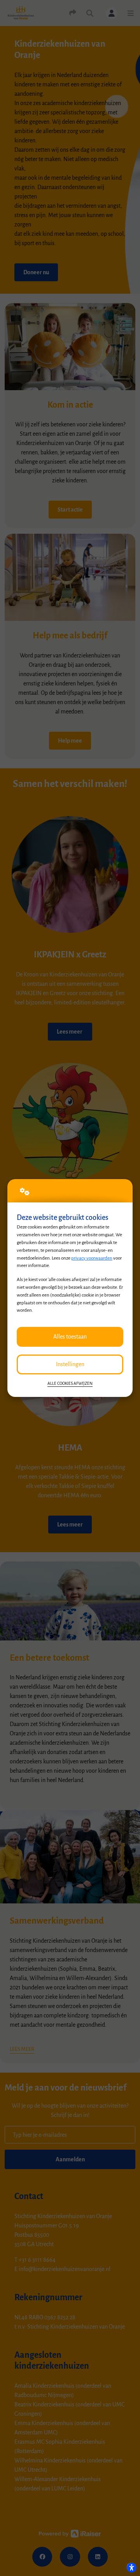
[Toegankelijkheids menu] (131, 2567)
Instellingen (70, 1364)
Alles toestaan (70, 1337)
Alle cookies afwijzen (70, 1384)
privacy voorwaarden (92, 1258)
